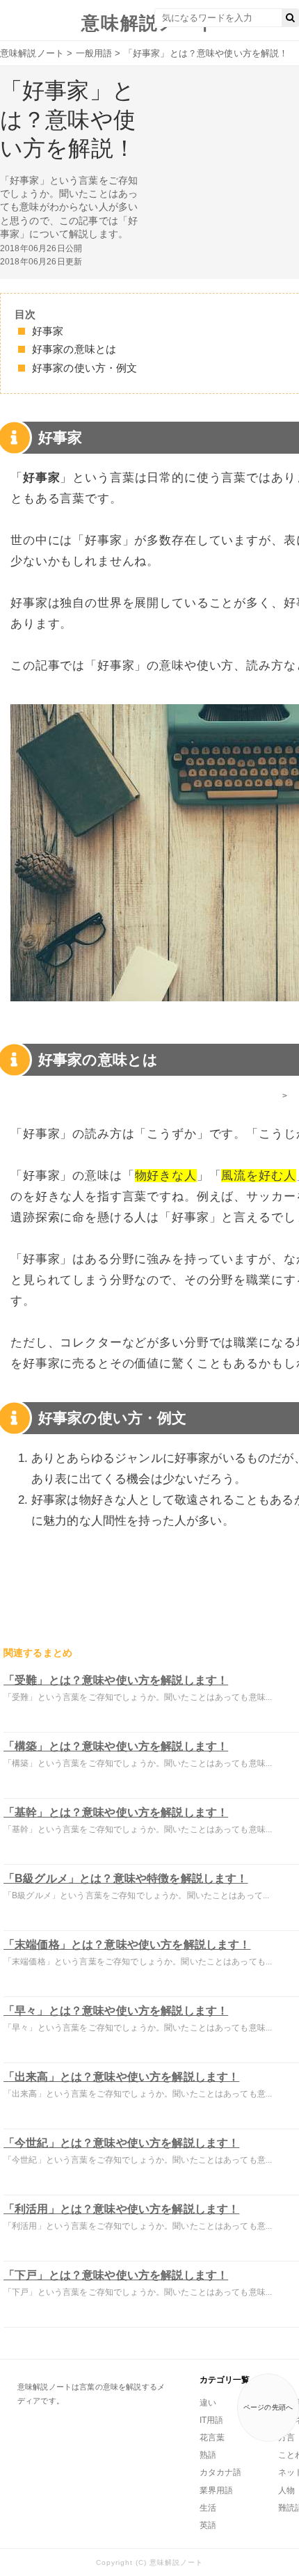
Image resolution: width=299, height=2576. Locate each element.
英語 (208, 2525)
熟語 (208, 2455)
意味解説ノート (149, 23)
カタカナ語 (220, 2472)
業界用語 (216, 2490)
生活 (208, 2508)
